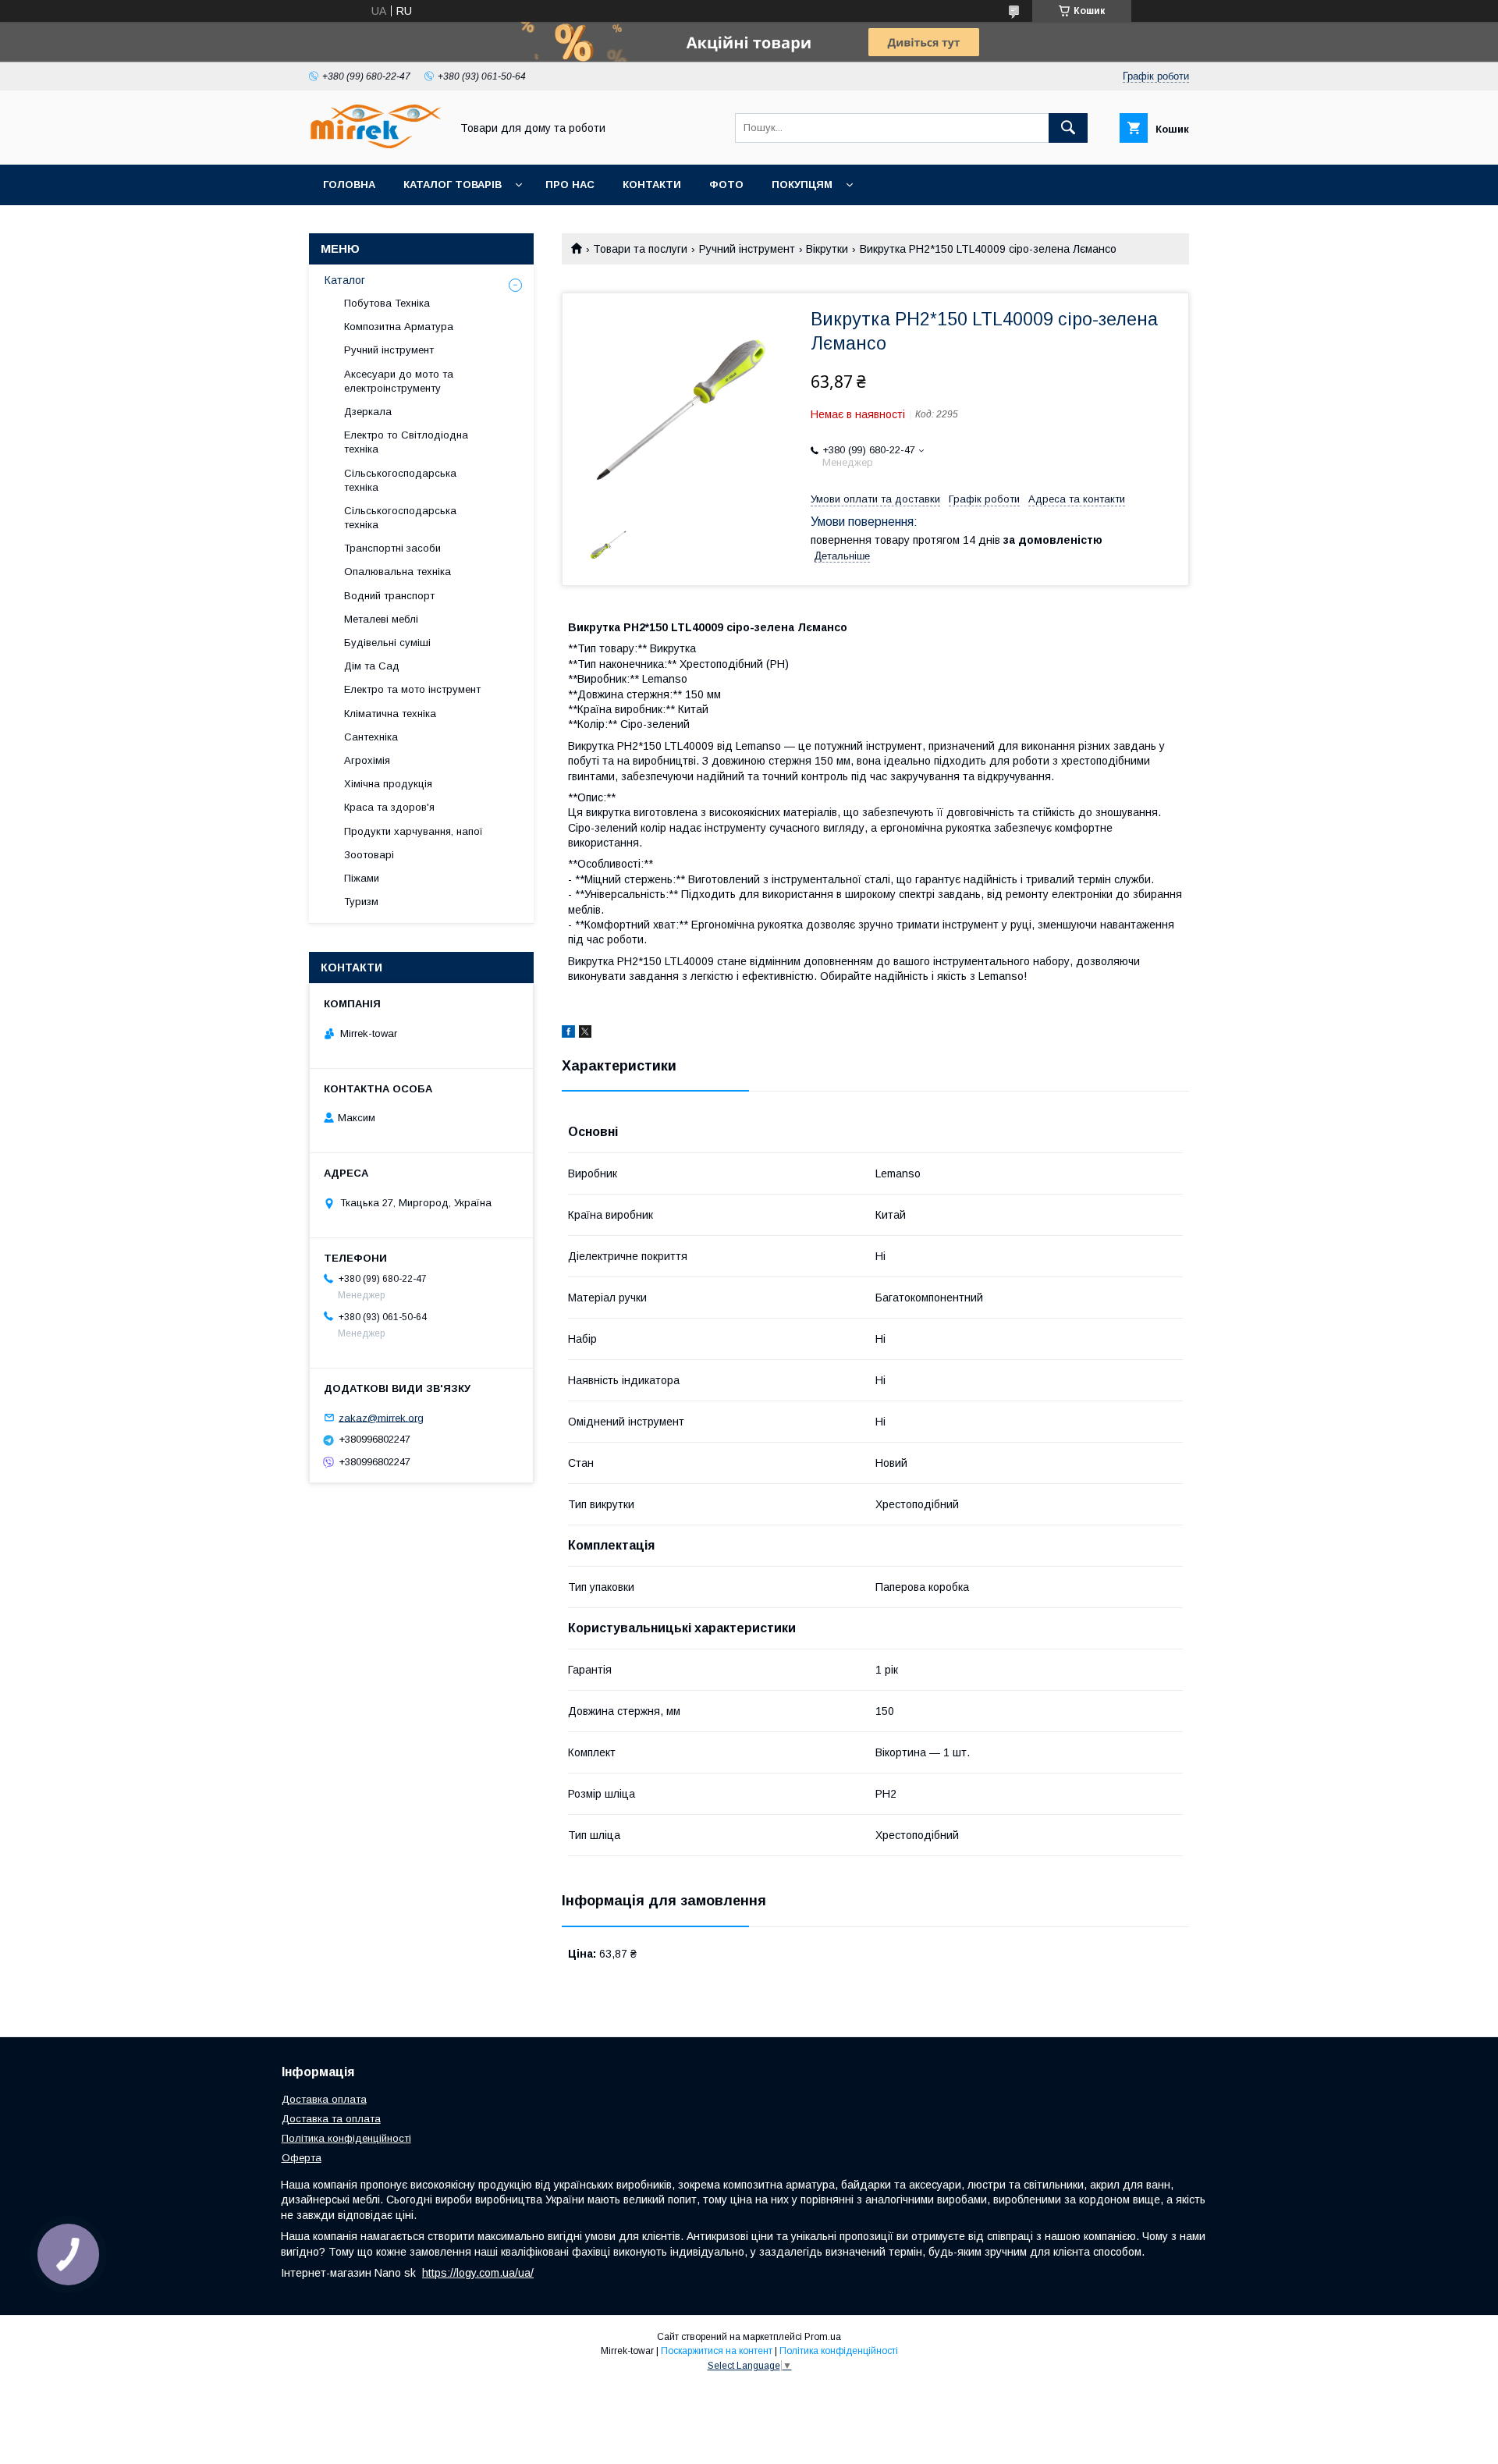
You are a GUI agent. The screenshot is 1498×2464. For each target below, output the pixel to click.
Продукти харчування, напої (414, 831)
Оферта (302, 2158)
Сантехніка (371, 737)
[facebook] (568, 1034)
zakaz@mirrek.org (381, 1417)
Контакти (652, 185)
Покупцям (802, 185)
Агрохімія (367, 760)
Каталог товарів (453, 185)
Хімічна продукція (388, 784)
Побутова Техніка (387, 303)
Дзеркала (368, 412)
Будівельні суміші (387, 643)
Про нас (570, 185)
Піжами (362, 878)
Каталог (345, 280)
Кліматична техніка (390, 714)
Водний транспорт (389, 596)
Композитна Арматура (399, 327)
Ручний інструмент (747, 249)
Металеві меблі (381, 619)
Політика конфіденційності (346, 2138)
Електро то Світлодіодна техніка (406, 442)
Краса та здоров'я (389, 807)
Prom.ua (823, 2337)
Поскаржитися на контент (717, 2351)
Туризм (361, 902)
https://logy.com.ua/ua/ (478, 2273)
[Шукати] (1068, 128)
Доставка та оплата (331, 2119)
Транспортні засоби (392, 548)
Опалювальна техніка (398, 572)
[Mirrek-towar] (375, 144)
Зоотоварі (369, 855)
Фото (726, 185)
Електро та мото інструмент (412, 689)
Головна (349, 185)
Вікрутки (827, 249)
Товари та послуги (640, 249)
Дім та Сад (372, 666)
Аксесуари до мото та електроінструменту (399, 381)
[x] (585, 1034)
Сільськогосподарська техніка (400, 480)
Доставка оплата (324, 2099)
